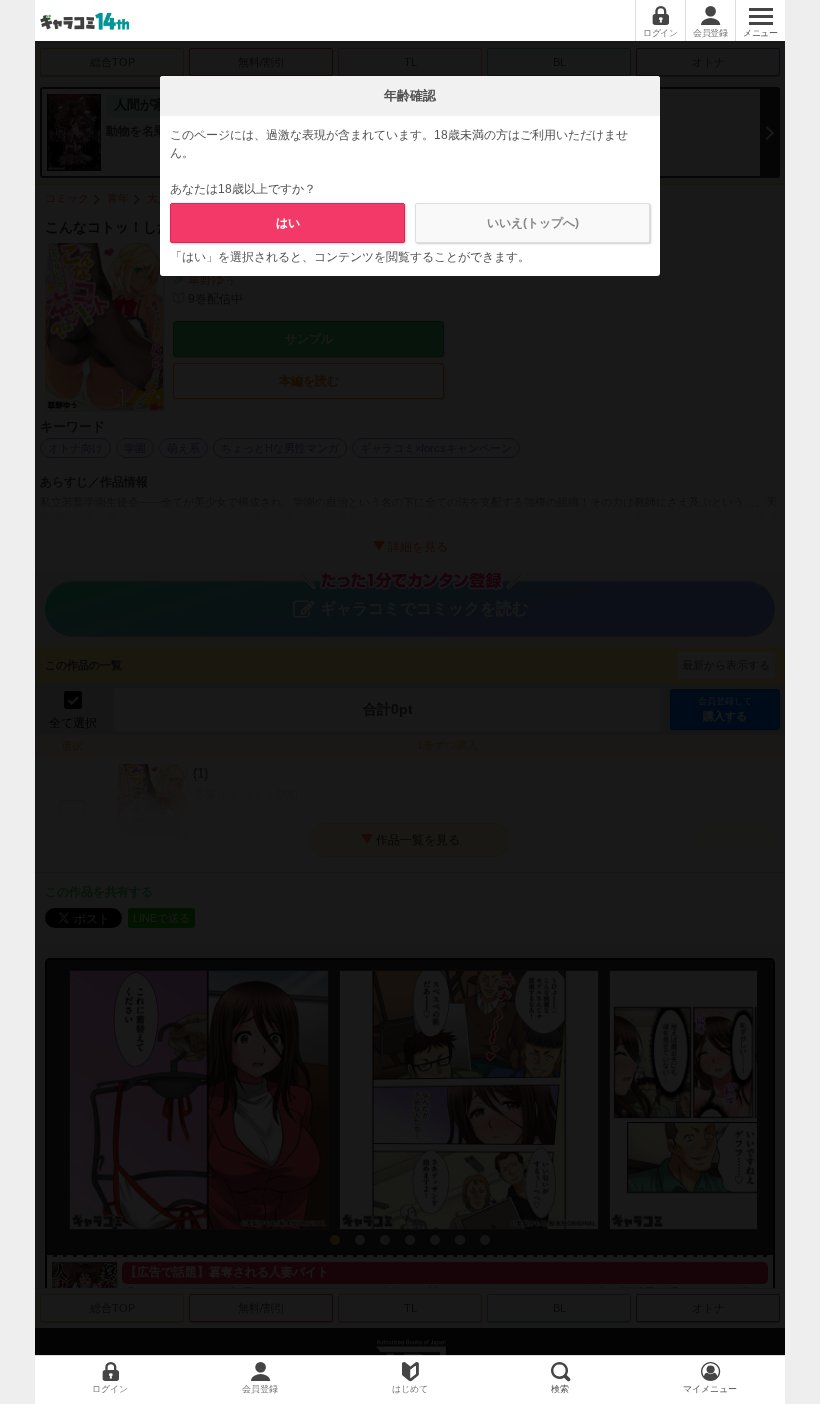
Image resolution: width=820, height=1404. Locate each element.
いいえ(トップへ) (533, 223)
